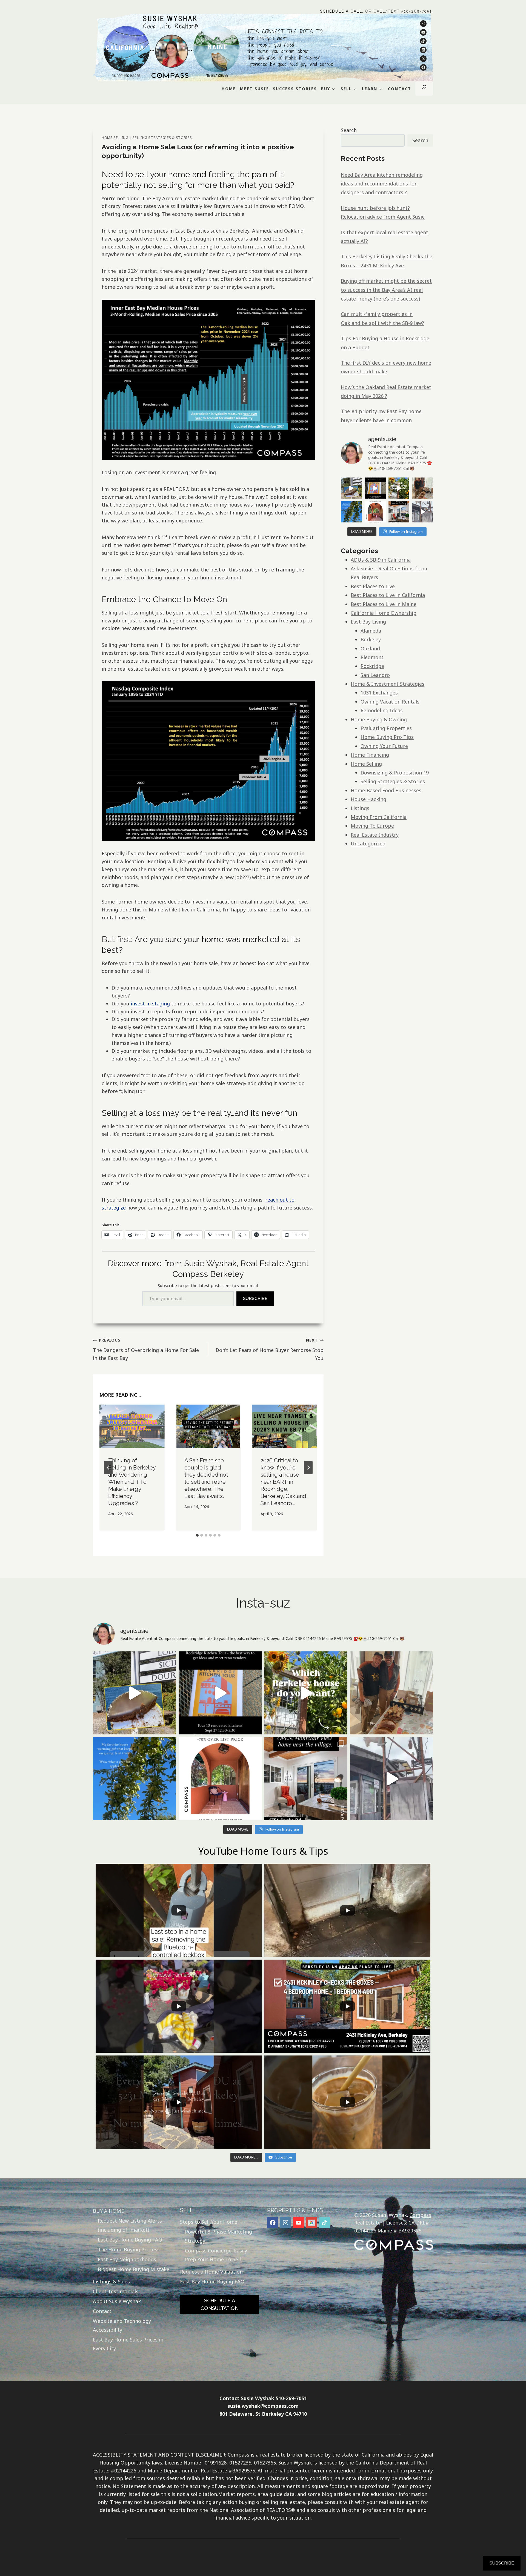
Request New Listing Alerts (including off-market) (130, 2225)
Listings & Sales (111, 2281)
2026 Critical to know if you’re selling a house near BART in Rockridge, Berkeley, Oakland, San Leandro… (284, 1482)
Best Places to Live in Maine (384, 604)
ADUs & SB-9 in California (381, 560)
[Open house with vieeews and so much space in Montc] (399, 512)
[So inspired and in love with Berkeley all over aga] (399, 488)
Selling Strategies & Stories (162, 138)
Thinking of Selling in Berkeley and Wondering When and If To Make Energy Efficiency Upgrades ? (132, 1482)
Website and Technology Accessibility (122, 2325)
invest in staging (150, 1003)
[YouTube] (298, 2223)
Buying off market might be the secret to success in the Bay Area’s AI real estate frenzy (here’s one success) (386, 290)
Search (349, 130)
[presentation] (132, 1426)
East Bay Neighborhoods (127, 2259)
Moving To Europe (372, 826)
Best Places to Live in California (388, 595)
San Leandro (375, 675)
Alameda (371, 631)
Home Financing (370, 755)
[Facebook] (273, 2223)
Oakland (370, 648)
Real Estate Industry (375, 835)
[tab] (197, 1535)
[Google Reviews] (312, 2223)
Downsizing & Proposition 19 (395, 773)
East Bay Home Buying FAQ (130, 2240)
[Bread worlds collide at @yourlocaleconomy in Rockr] (423, 488)
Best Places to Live (373, 586)
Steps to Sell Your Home (209, 2222)
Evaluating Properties (386, 728)
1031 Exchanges (379, 693)
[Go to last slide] (108, 1468)
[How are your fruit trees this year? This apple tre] (351, 512)
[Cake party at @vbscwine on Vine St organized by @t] (351, 488)
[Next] (308, 1468)
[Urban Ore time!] (423, 512)
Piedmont (372, 657)
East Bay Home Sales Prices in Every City (128, 2344)
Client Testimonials (116, 2291)
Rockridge (372, 666)
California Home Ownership (384, 613)
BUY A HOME (108, 2211)
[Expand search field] (424, 88)
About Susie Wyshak (117, 2301)
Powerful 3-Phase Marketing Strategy (218, 2236)
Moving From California (379, 817)
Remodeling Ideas (382, 710)
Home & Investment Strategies (388, 684)
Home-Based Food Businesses (386, 790)
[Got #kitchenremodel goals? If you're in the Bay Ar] (375, 488)
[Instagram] (286, 2223)
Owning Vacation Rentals (390, 702)
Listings (360, 808)
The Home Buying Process (129, 2249)
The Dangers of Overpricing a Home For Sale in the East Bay (146, 1349)
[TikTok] (325, 2223)
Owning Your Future (384, 746)
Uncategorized (368, 844)
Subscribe (255, 1298)
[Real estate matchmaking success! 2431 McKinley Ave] (375, 512)
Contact (102, 2311)
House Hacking (368, 799)
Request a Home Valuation (211, 2272)
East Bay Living (368, 622)
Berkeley (371, 639)
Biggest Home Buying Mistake (134, 2269)
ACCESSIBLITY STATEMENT (125, 2455)
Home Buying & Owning (379, 719)
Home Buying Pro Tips (387, 737)
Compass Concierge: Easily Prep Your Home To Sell (216, 2255)
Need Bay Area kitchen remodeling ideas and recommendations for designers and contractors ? (382, 184)
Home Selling (115, 138)
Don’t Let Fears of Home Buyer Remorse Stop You (270, 1349)
